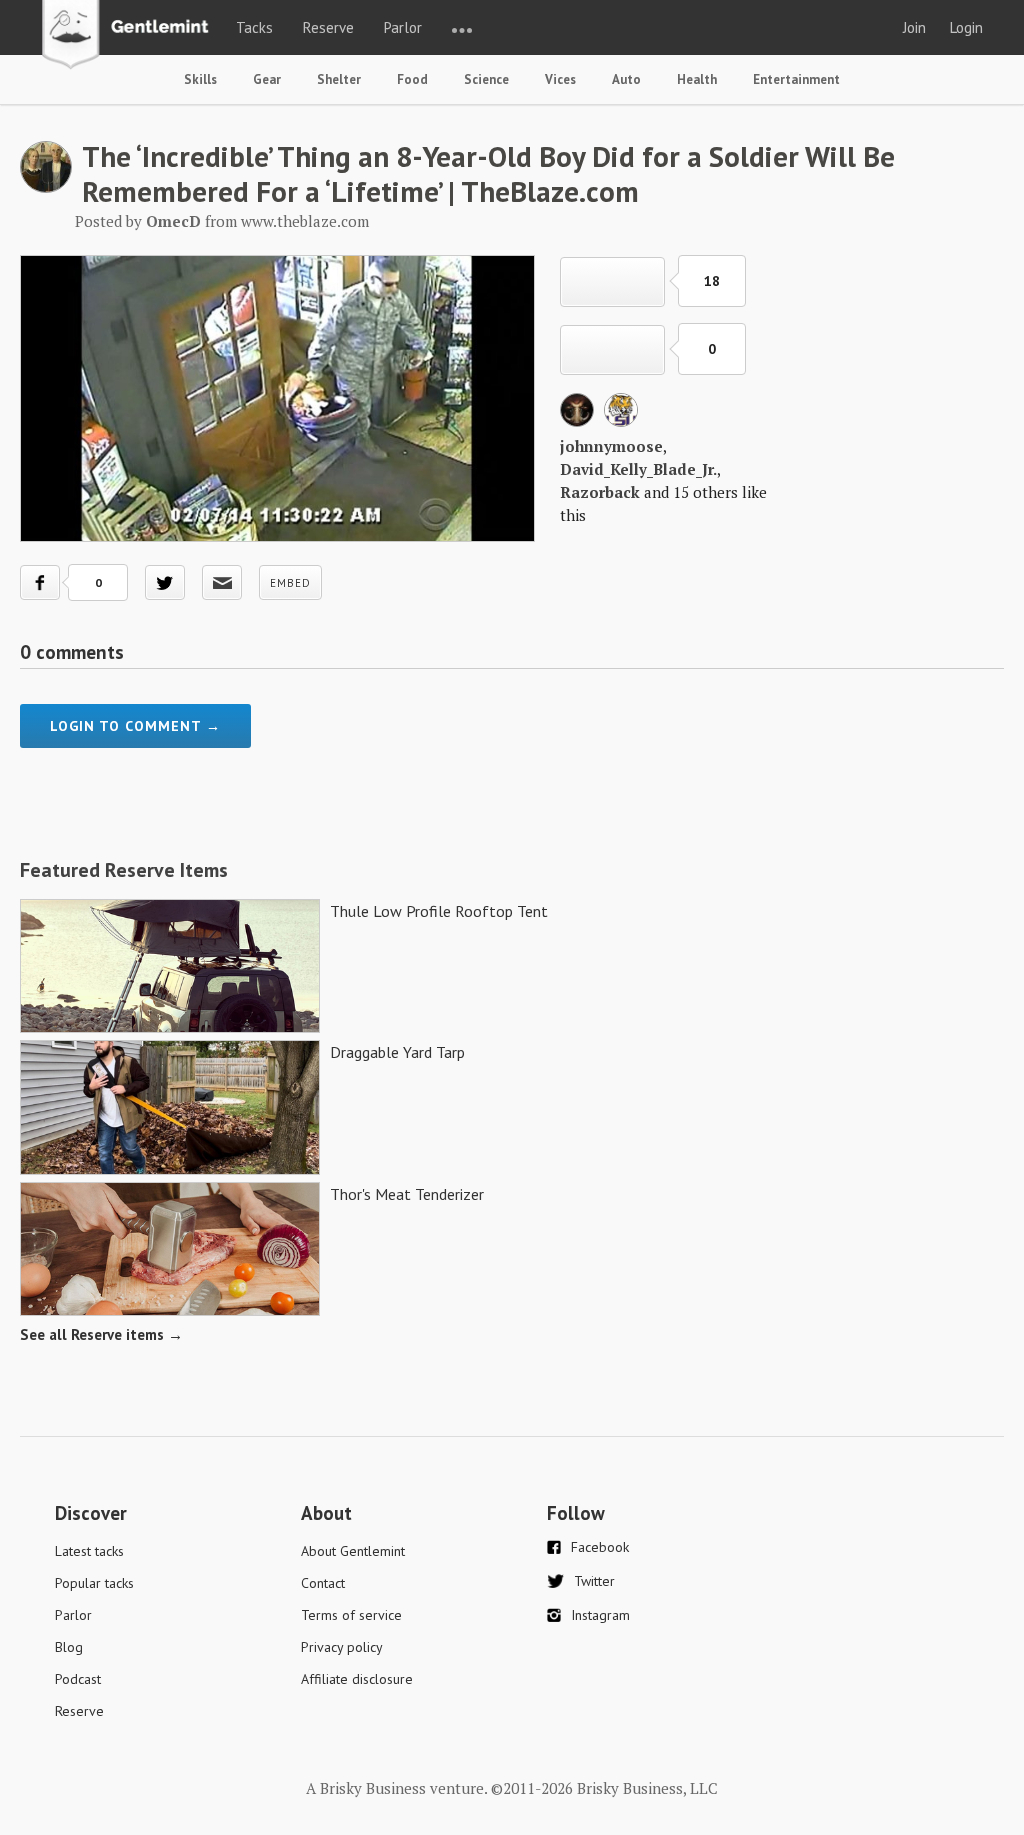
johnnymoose (611, 446)
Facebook (600, 1547)
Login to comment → (135, 726)
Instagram (600, 1615)
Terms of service (351, 1615)
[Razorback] (577, 421)
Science (486, 79)
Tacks (254, 27)
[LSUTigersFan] (621, 421)
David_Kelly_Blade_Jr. (638, 469)
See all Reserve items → (101, 1334)
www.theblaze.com (305, 221)
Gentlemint (130, 36)
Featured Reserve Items (124, 870)
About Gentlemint (353, 1551)
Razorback (600, 492)
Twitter (594, 1581)
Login (966, 27)
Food (412, 79)
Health (697, 79)
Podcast (78, 1679)
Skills (200, 79)
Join (914, 27)
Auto (626, 79)
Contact (323, 1583)
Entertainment (796, 79)
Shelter (339, 79)
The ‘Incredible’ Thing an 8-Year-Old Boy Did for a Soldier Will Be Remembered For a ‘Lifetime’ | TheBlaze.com (488, 173)
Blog (69, 1647)
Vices (560, 79)
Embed (290, 583)
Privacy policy (342, 1647)
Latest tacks (89, 1551)
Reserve (328, 27)
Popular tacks (94, 1583)
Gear (267, 79)
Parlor (403, 27)
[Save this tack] (612, 350)
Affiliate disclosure (357, 1679)
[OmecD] (46, 187)
